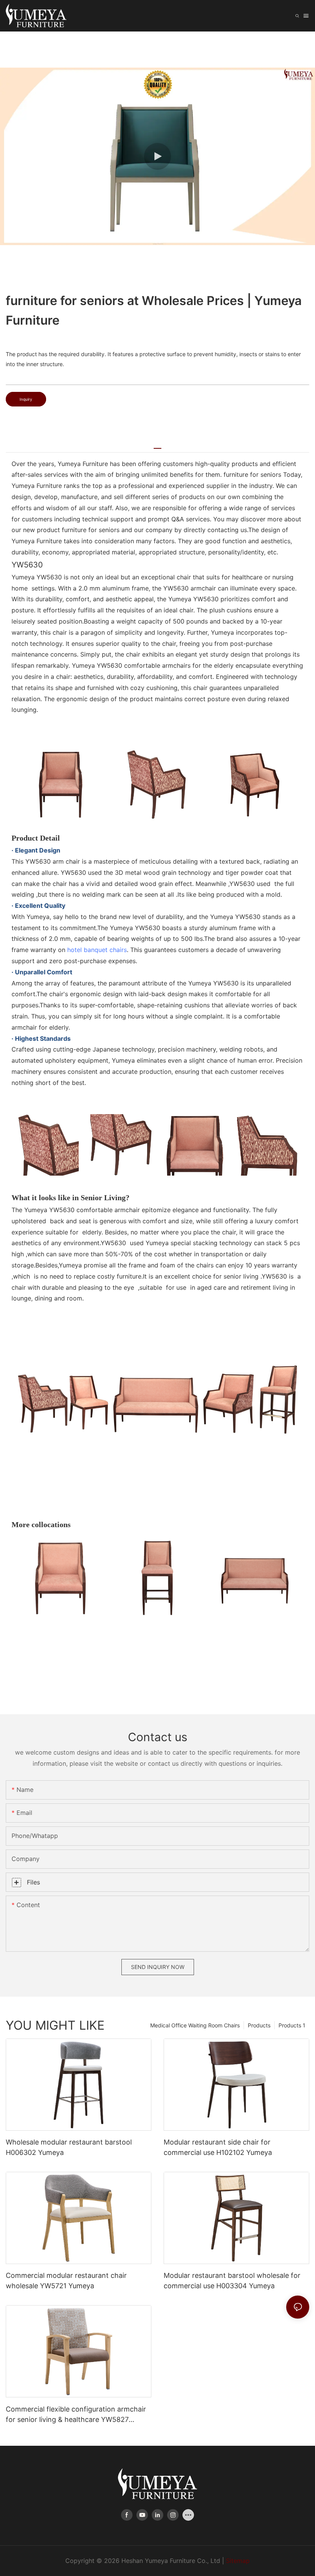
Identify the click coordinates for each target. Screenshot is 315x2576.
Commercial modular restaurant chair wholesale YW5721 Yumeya (66, 2281)
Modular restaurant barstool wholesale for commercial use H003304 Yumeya (232, 2281)
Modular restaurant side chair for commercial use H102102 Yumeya (218, 2147)
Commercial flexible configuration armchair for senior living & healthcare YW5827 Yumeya (76, 2415)
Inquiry (26, 399)
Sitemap (238, 2561)
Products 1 (292, 2025)
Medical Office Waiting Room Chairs (195, 2025)
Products (259, 2025)
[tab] (157, 445)
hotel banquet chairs (97, 950)
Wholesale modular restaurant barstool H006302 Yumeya (69, 2147)
